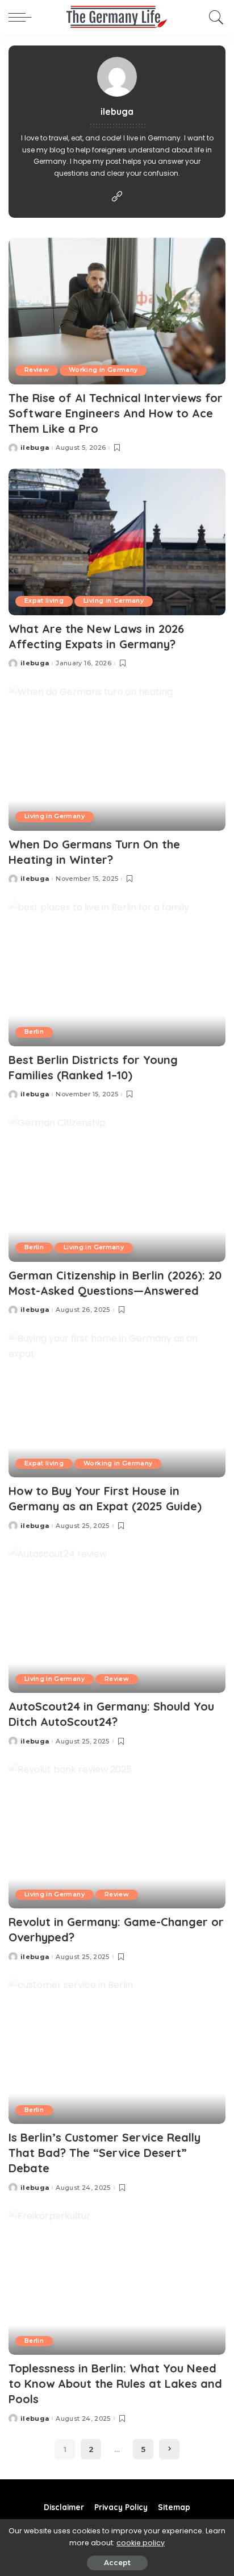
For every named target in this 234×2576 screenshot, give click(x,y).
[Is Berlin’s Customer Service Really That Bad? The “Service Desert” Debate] (117, 2051)
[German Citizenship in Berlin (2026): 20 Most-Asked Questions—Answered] (117, 1188)
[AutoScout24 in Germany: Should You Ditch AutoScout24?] (117, 1620)
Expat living (44, 601)
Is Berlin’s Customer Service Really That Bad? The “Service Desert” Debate (105, 2153)
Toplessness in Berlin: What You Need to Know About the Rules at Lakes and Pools (115, 2384)
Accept (117, 2563)
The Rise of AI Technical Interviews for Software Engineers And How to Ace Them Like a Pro (116, 413)
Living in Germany (114, 601)
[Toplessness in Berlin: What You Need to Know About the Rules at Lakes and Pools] (117, 2281)
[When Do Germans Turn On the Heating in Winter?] (117, 757)
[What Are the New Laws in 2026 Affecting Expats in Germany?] (117, 542)
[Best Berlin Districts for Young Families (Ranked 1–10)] (117, 973)
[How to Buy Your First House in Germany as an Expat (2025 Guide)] (117, 1404)
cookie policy (141, 2543)
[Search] (214, 17)
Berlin (34, 1032)
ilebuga (35, 448)
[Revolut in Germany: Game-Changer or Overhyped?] (117, 1835)
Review (37, 370)
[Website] (117, 197)
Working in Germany (103, 370)
